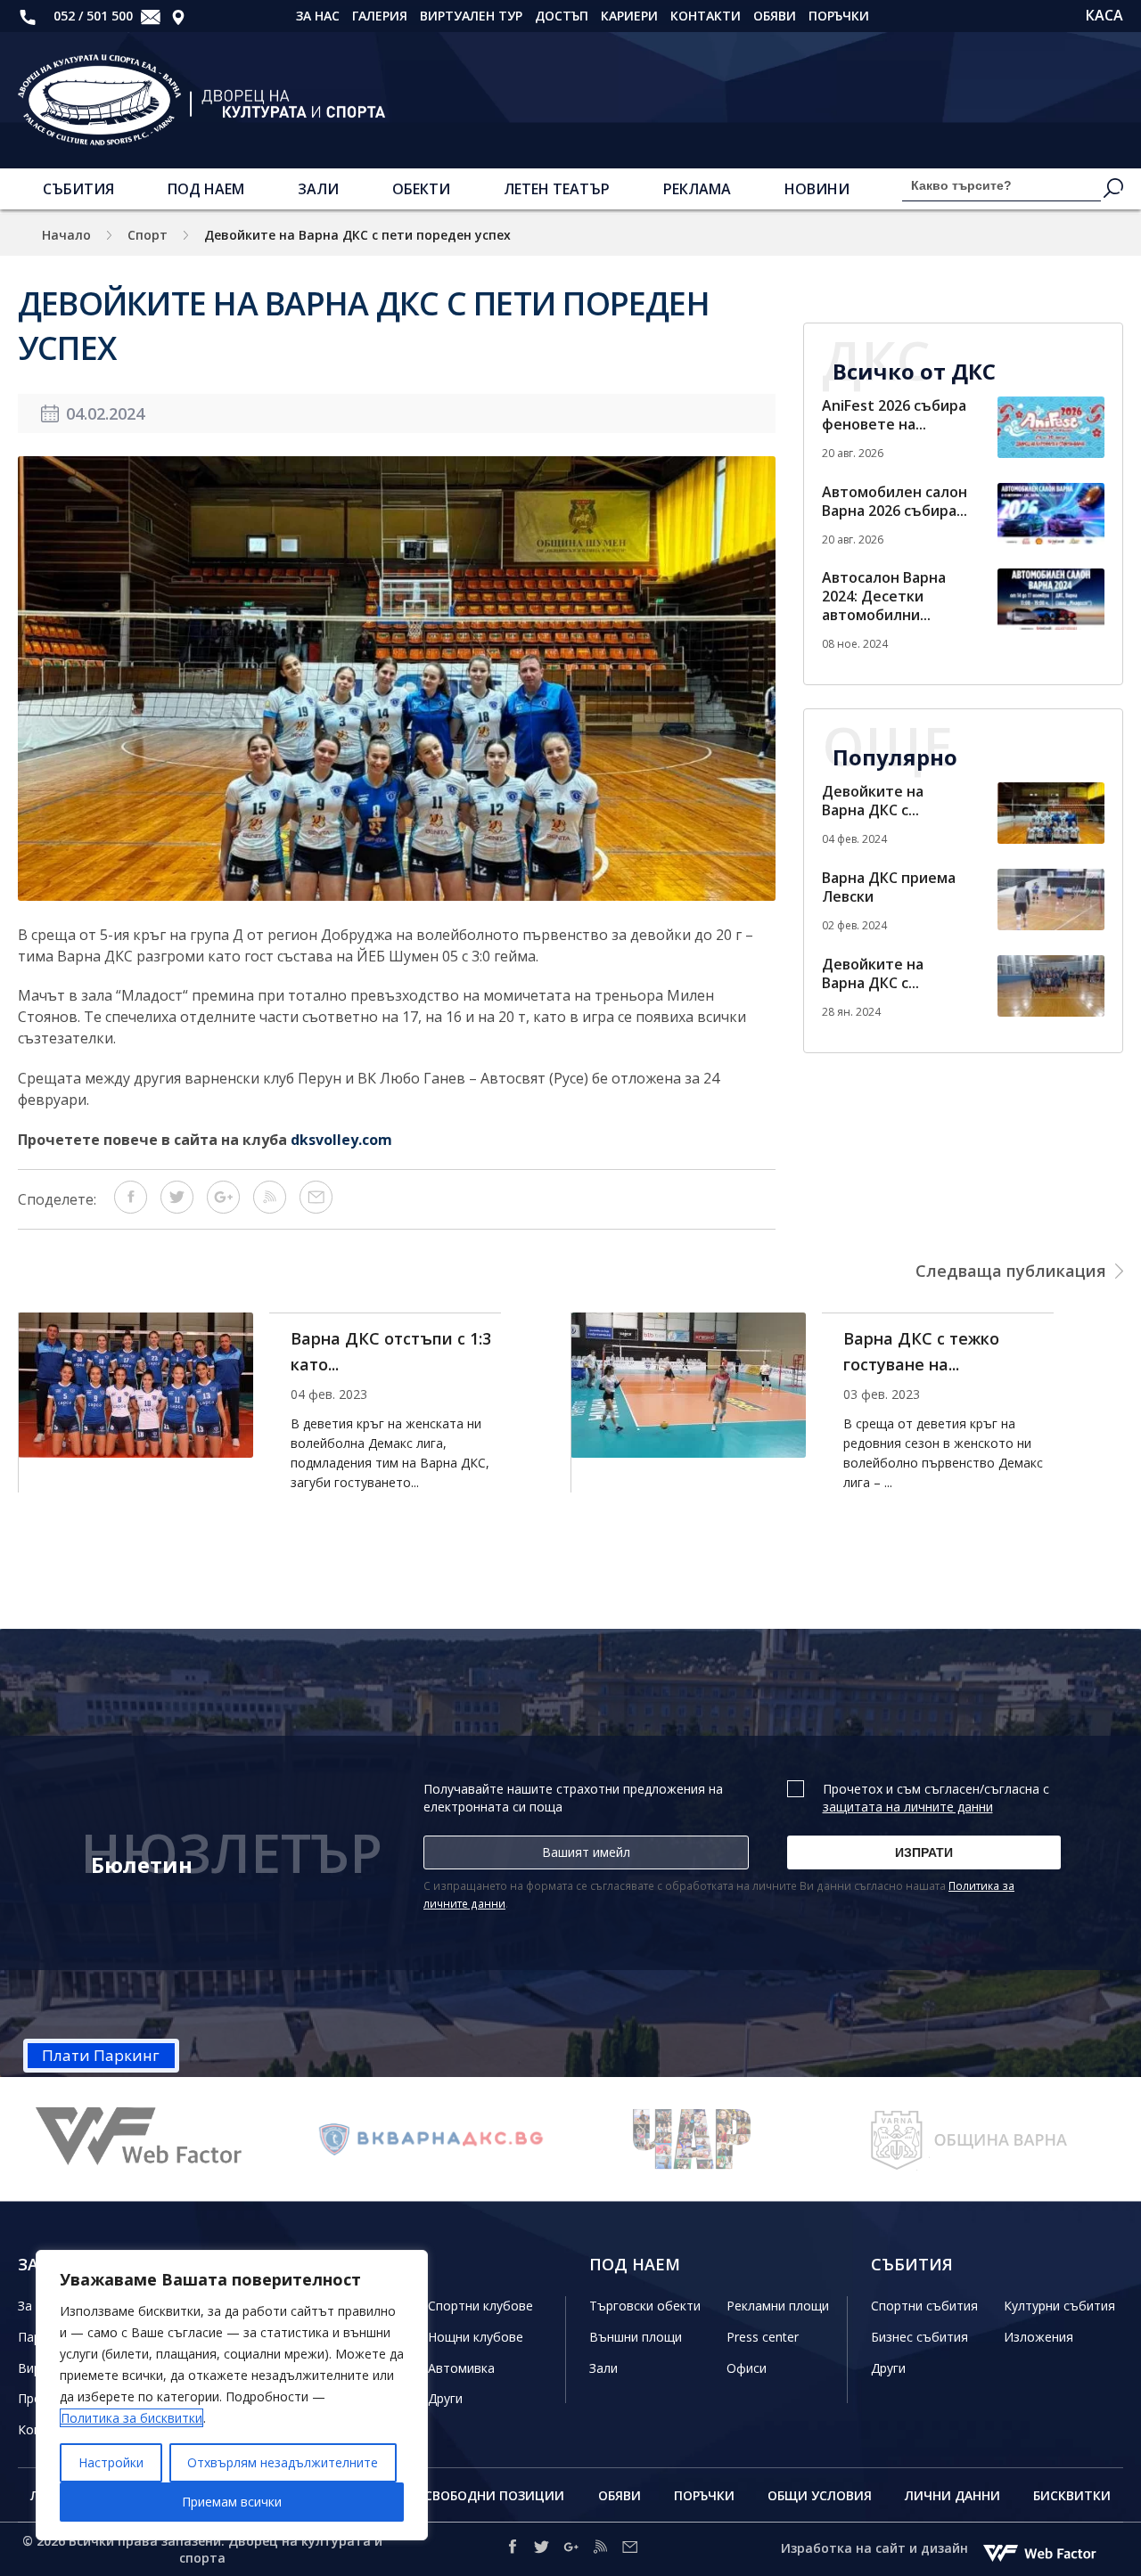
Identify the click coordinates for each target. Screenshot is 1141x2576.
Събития (78, 189)
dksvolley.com (341, 1140)
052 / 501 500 (91, 16)
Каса (1104, 16)
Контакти (706, 16)
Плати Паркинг (101, 2055)
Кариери (629, 16)
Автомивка (461, 2368)
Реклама (697, 189)
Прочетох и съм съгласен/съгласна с (936, 1798)
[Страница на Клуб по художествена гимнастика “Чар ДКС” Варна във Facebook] (504, 2139)
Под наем (206, 189)
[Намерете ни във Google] (571, 2550)
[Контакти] (178, 16)
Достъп (562, 16)
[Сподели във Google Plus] (223, 1208)
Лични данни (952, 2495)
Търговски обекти (645, 2306)
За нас (318, 16)
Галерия (380, 16)
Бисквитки (1072, 2495)
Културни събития (1059, 2306)
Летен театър (557, 189)
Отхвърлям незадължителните (283, 2462)
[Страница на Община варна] (780, 2139)
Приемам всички (232, 2502)
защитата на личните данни (908, 1807)
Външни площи (636, 2337)
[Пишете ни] (151, 16)
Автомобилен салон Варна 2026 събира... (895, 501)
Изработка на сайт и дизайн (876, 2548)
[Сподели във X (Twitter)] (177, 1208)
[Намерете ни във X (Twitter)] (542, 2550)
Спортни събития (924, 2306)
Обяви (775, 16)
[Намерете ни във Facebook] (512, 2550)
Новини (817, 189)
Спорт (148, 235)
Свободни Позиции (494, 2495)
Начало (66, 235)
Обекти (421, 189)
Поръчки (839, 16)
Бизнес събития (919, 2337)
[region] (232, 2395)
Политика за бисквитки (131, 2418)
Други (445, 2398)
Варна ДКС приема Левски (889, 887)
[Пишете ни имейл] (630, 2550)
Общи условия (820, 2495)
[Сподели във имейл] (316, 1208)
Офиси (747, 2368)
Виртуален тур (471, 16)
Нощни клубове (476, 2337)
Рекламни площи (778, 2306)
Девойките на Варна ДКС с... (873, 801)
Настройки (111, 2462)
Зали (318, 189)
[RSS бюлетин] (270, 1208)
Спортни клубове (480, 2306)
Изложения (1038, 2337)
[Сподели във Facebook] (131, 1208)
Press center (763, 2337)
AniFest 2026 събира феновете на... (894, 415)
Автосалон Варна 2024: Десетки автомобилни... (884, 596)
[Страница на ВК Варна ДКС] (227, 2139)
